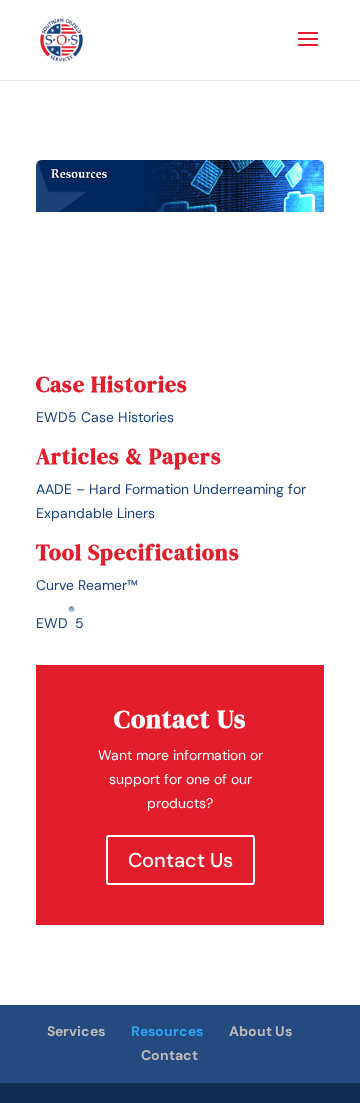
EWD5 (60, 616)
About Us (260, 1031)
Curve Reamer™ (87, 585)
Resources (167, 1031)
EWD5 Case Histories (105, 417)
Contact (169, 1055)
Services (76, 1031)
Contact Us (180, 860)
